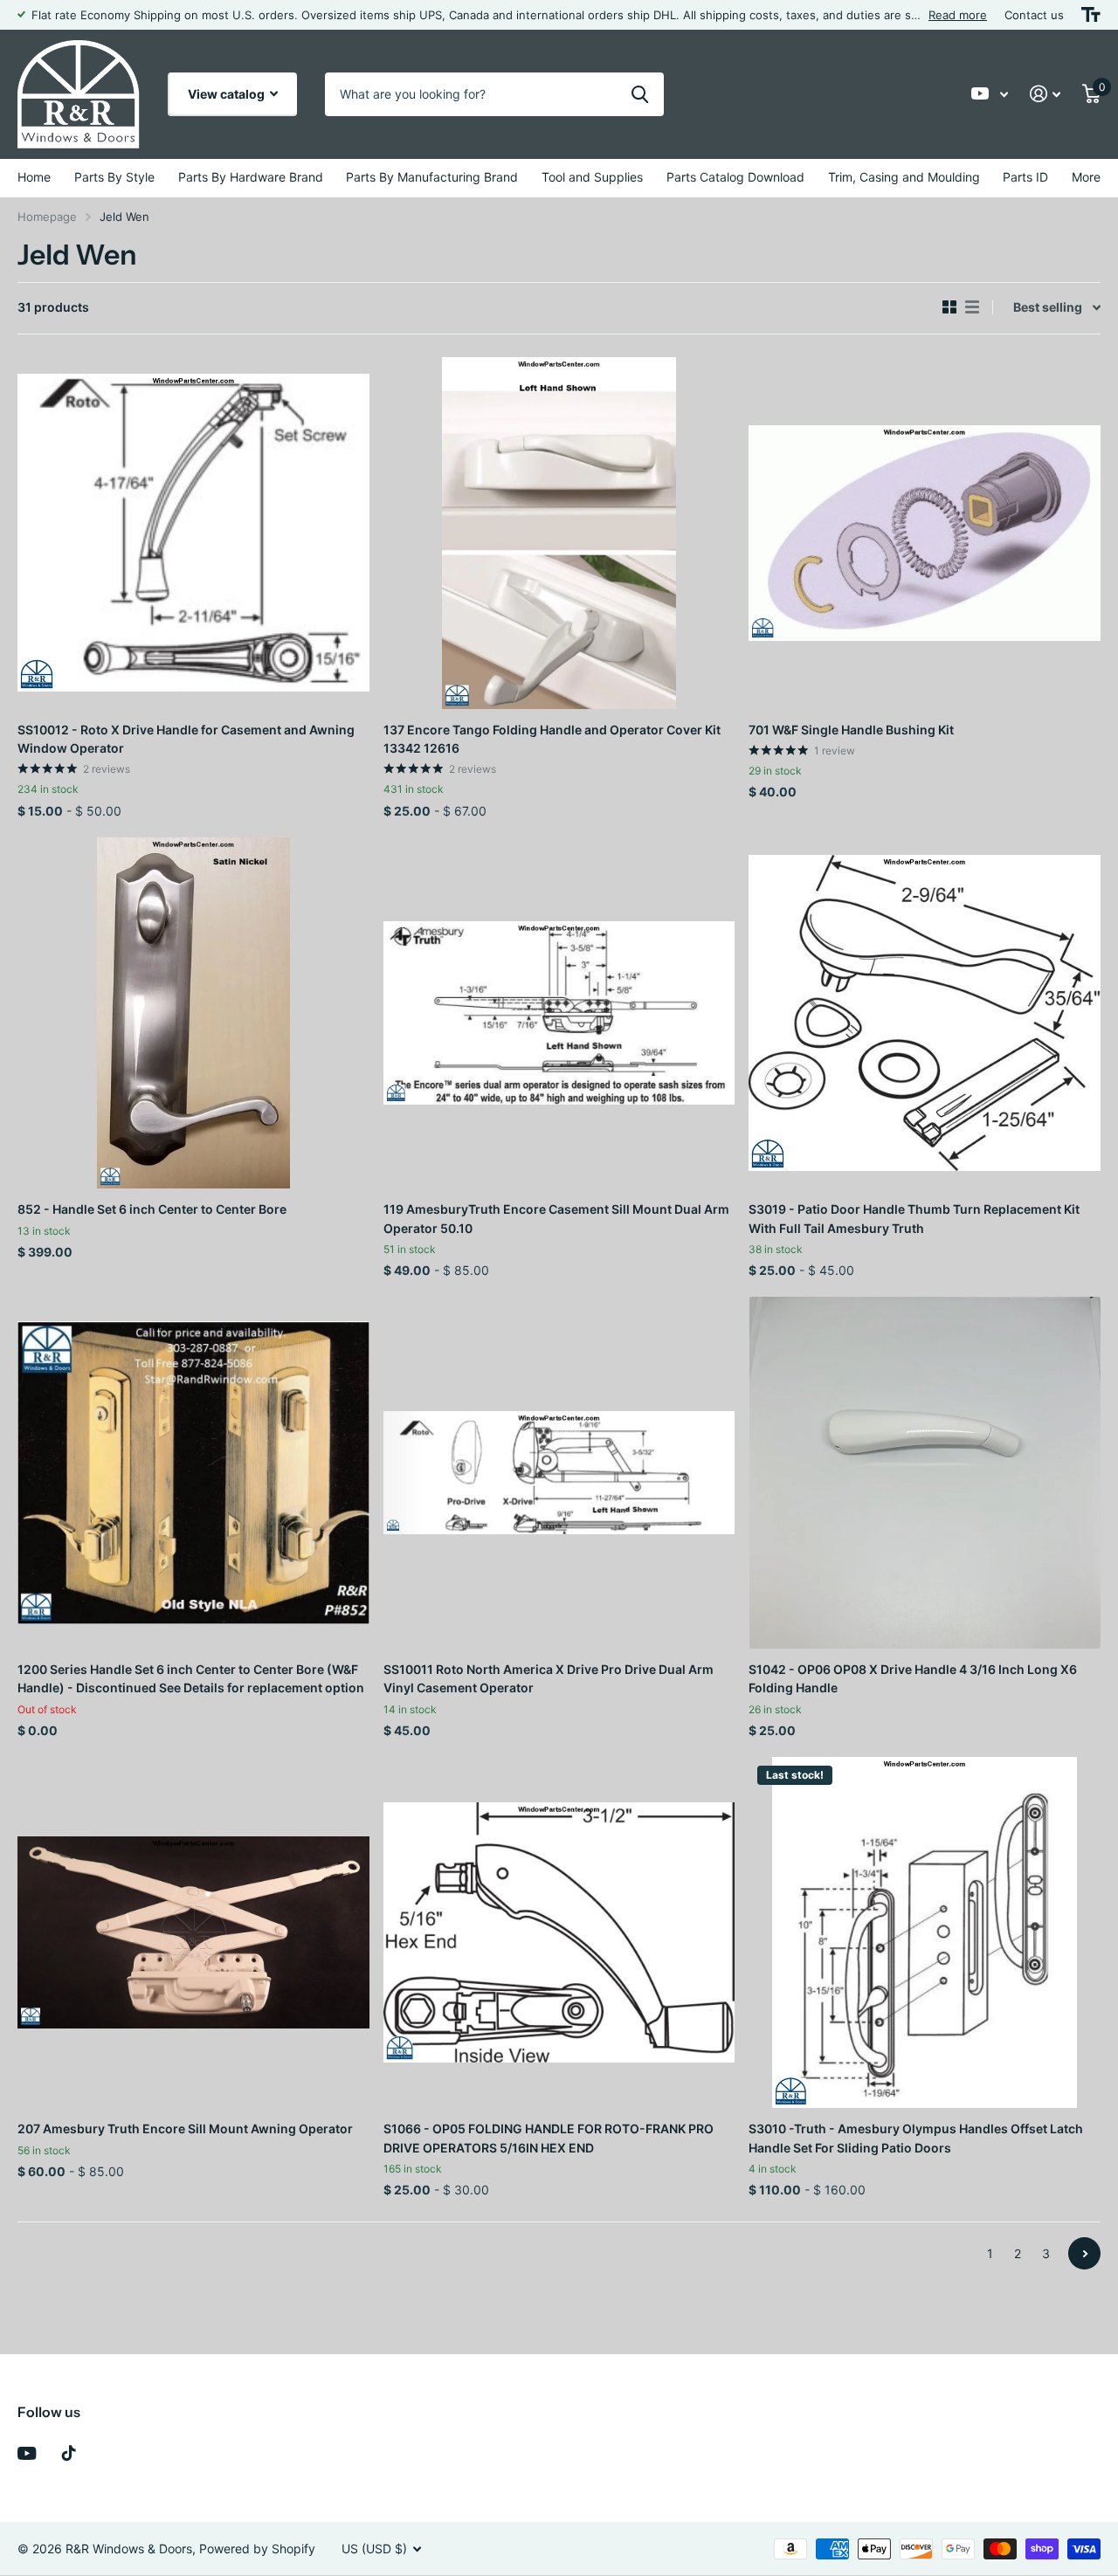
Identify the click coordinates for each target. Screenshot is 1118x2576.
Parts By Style (114, 177)
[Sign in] (1046, 94)
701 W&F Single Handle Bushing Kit (851, 730)
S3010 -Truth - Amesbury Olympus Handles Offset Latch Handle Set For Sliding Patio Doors (916, 2138)
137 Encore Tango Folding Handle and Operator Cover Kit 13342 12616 (552, 739)
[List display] (972, 307)
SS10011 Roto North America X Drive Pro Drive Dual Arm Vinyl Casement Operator (549, 1678)
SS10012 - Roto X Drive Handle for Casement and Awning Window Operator (186, 739)
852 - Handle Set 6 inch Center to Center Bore (152, 1209)
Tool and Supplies (592, 177)
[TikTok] (69, 2453)
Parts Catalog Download (735, 177)
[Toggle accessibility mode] (1091, 15)
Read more (958, 15)
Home (34, 177)
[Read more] (990, 94)
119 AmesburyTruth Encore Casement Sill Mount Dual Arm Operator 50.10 (556, 1218)
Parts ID (1025, 177)
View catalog (228, 94)
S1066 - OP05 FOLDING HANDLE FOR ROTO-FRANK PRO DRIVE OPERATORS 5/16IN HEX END (549, 2138)
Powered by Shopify (257, 2548)
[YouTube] (27, 2453)
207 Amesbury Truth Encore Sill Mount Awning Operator (185, 2128)
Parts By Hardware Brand (251, 177)
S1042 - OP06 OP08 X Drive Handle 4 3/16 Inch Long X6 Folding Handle (913, 1678)
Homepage (47, 217)
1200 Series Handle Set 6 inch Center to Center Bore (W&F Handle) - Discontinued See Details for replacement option (191, 1678)
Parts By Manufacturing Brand (432, 177)
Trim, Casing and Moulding (904, 177)
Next (1084, 2253)
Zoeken (640, 94)
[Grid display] (949, 307)
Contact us (1034, 15)
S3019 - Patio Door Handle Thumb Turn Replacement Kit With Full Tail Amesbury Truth (914, 1218)
